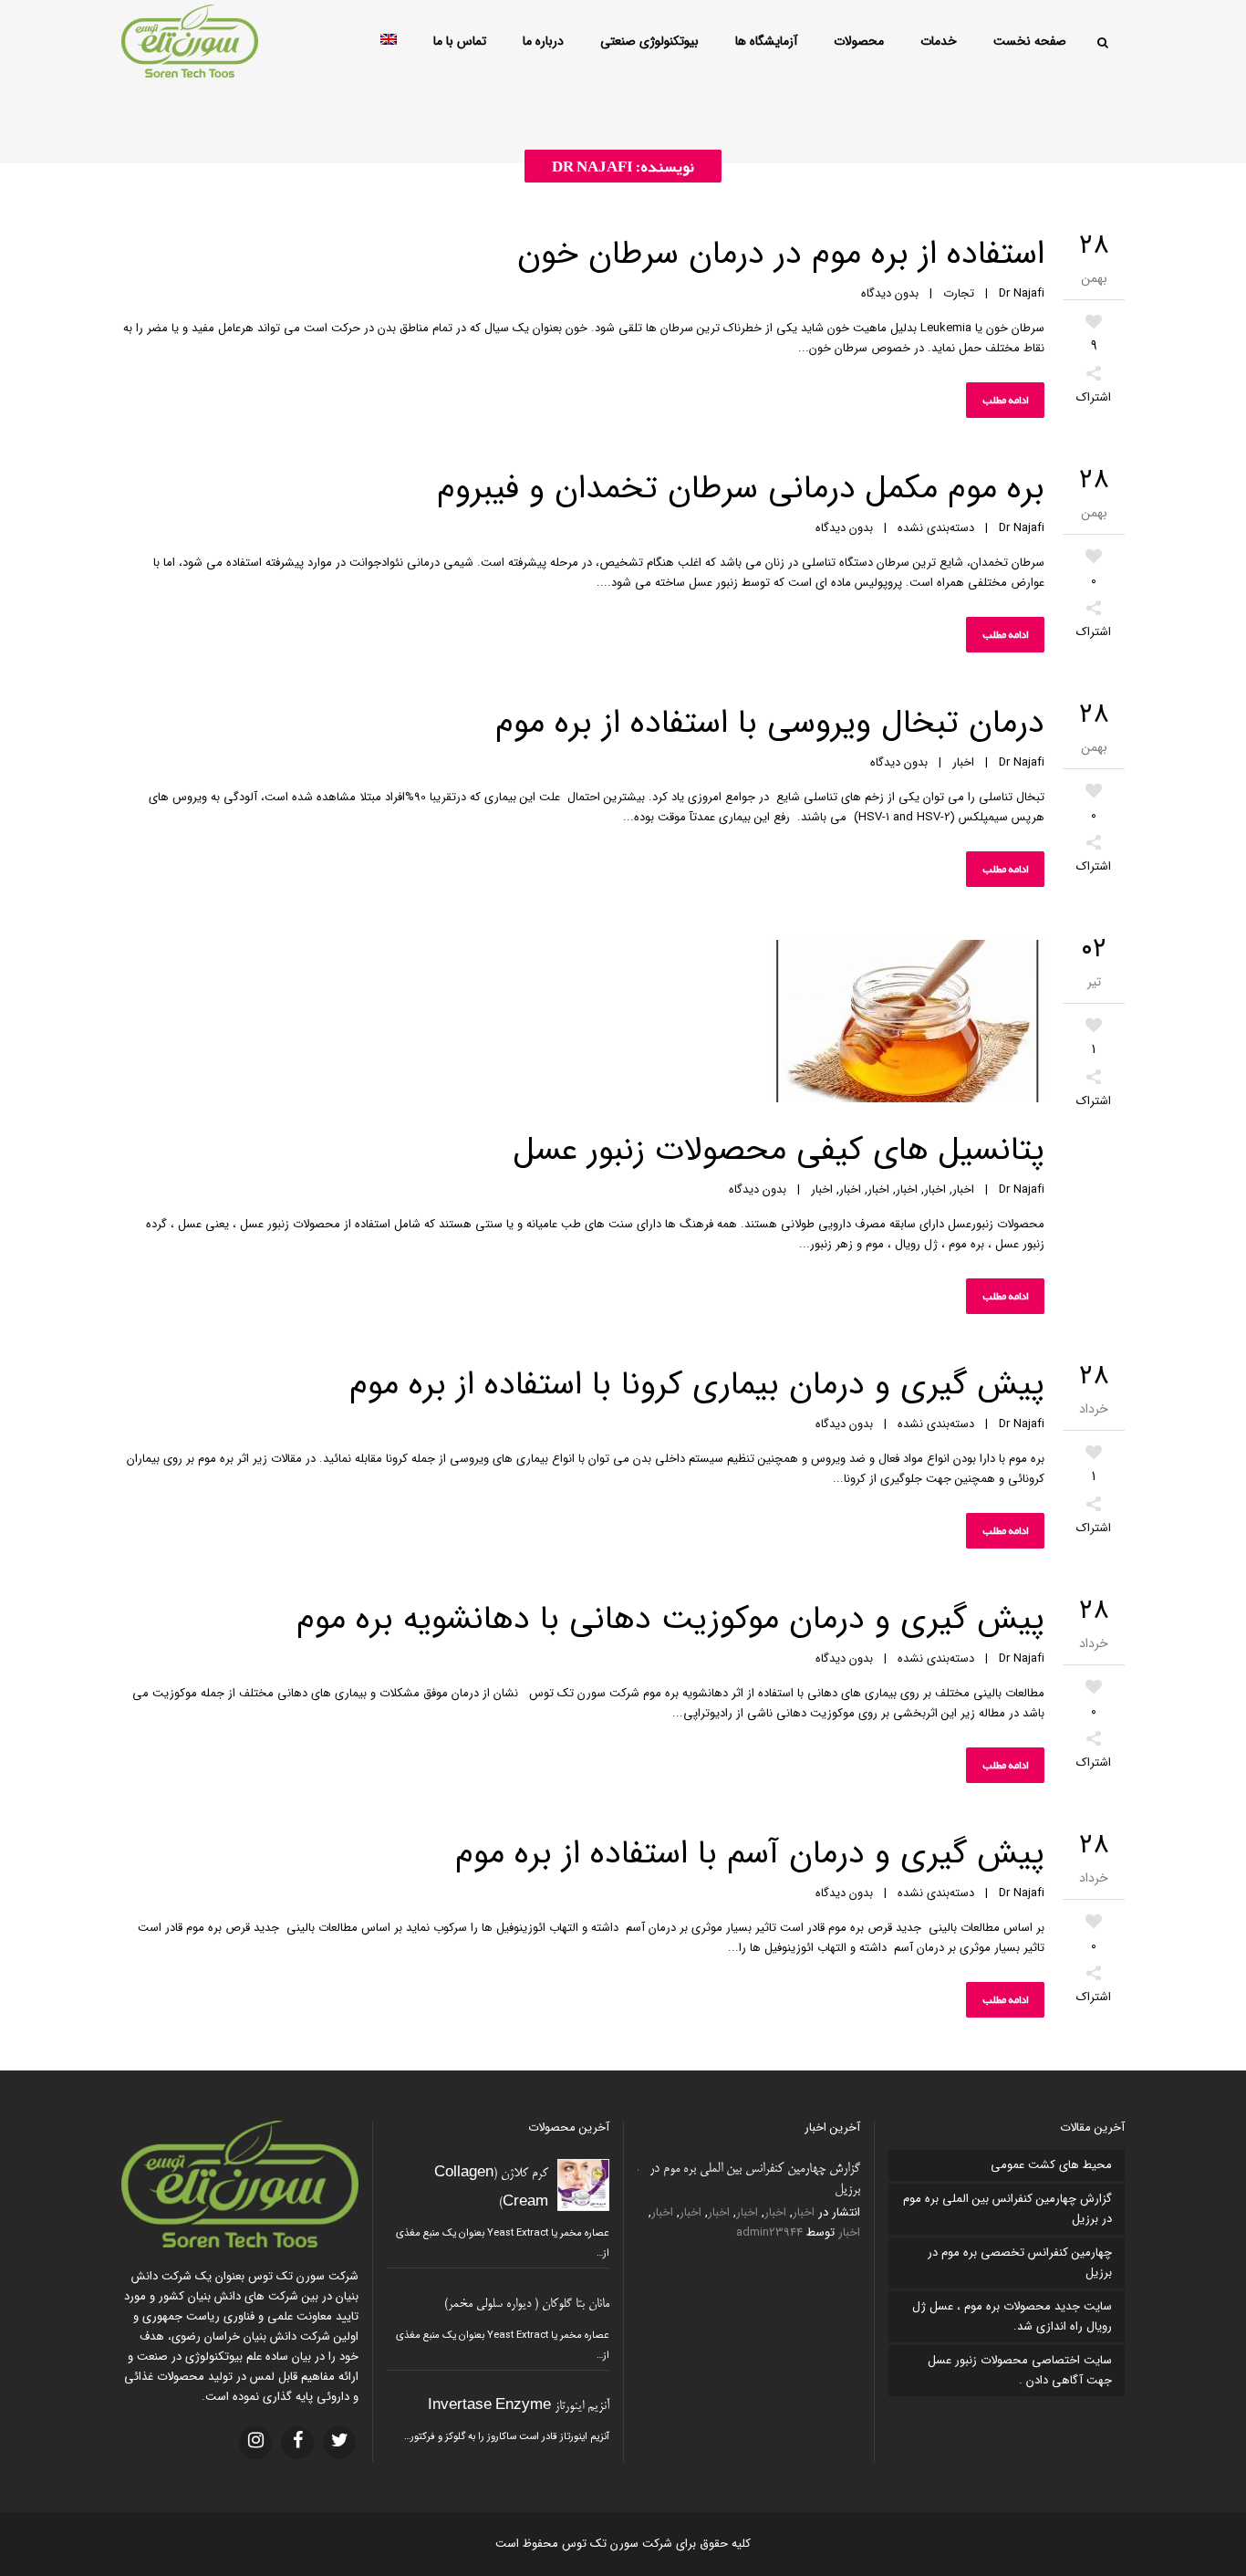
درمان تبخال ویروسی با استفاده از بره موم (770, 723)
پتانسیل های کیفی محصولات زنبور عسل (779, 1150)
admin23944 (769, 2232)
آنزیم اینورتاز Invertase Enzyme (519, 2407)
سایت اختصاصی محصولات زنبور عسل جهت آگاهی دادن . (1020, 2370)
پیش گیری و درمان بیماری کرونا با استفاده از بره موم (697, 1385)
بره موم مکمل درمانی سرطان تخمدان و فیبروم (741, 489)
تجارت (959, 293)
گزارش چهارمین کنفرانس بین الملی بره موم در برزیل (1007, 2209)
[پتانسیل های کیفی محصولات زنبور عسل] (583, 1025)
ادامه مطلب (1005, 400)
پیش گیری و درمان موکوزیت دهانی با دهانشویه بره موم (670, 1619)
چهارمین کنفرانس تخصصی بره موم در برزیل (1020, 2263)
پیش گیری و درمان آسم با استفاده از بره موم (750, 1854)
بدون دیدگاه (890, 293)
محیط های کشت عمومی (1051, 2165)
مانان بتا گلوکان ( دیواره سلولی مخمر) (527, 2305)
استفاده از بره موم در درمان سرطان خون (781, 254)
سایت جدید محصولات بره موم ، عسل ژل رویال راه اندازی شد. (1012, 2316)
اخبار (963, 762)
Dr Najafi (1022, 293)
